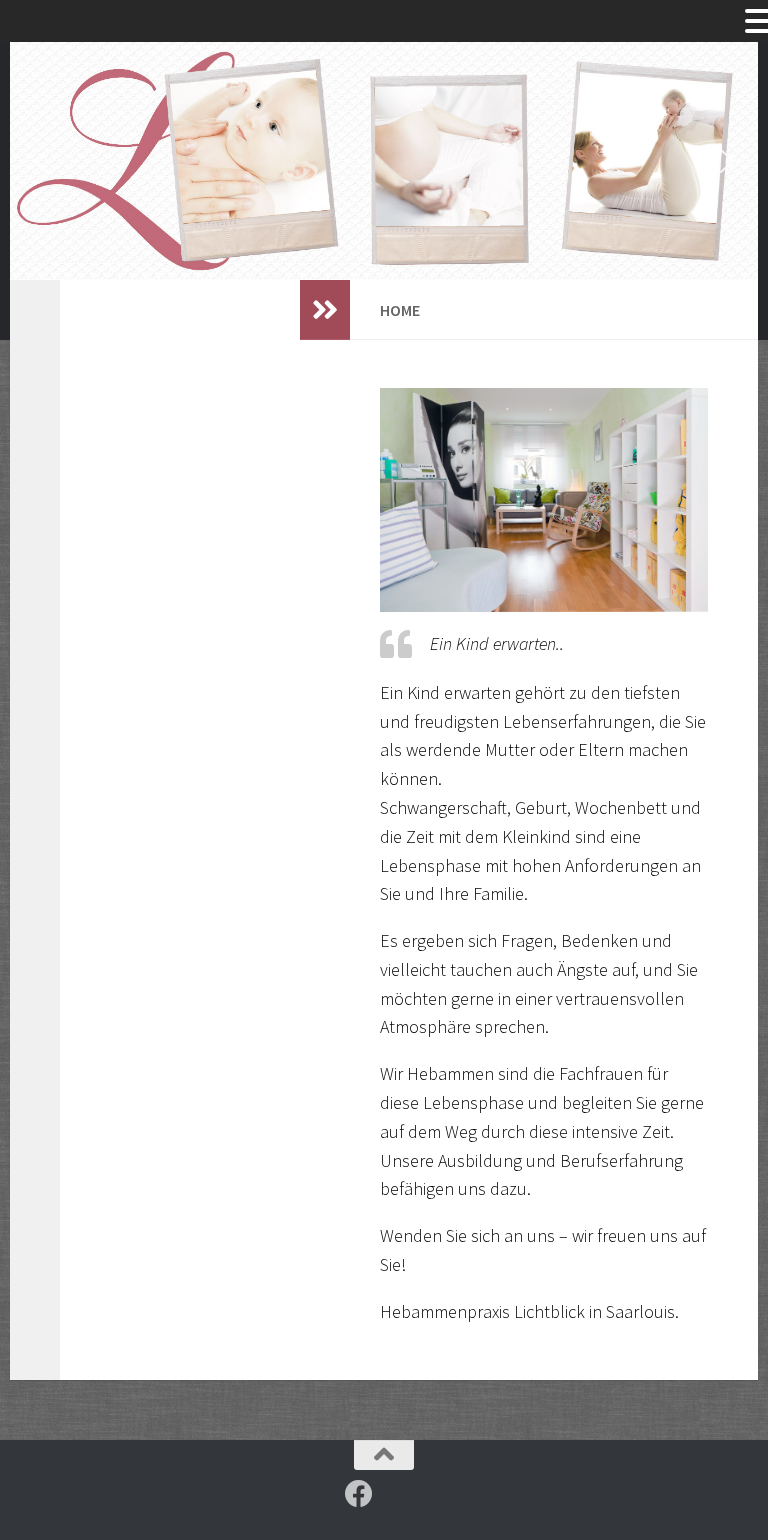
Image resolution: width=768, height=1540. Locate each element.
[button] (41, 161)
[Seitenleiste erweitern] (325, 310)
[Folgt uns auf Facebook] (359, 1494)
